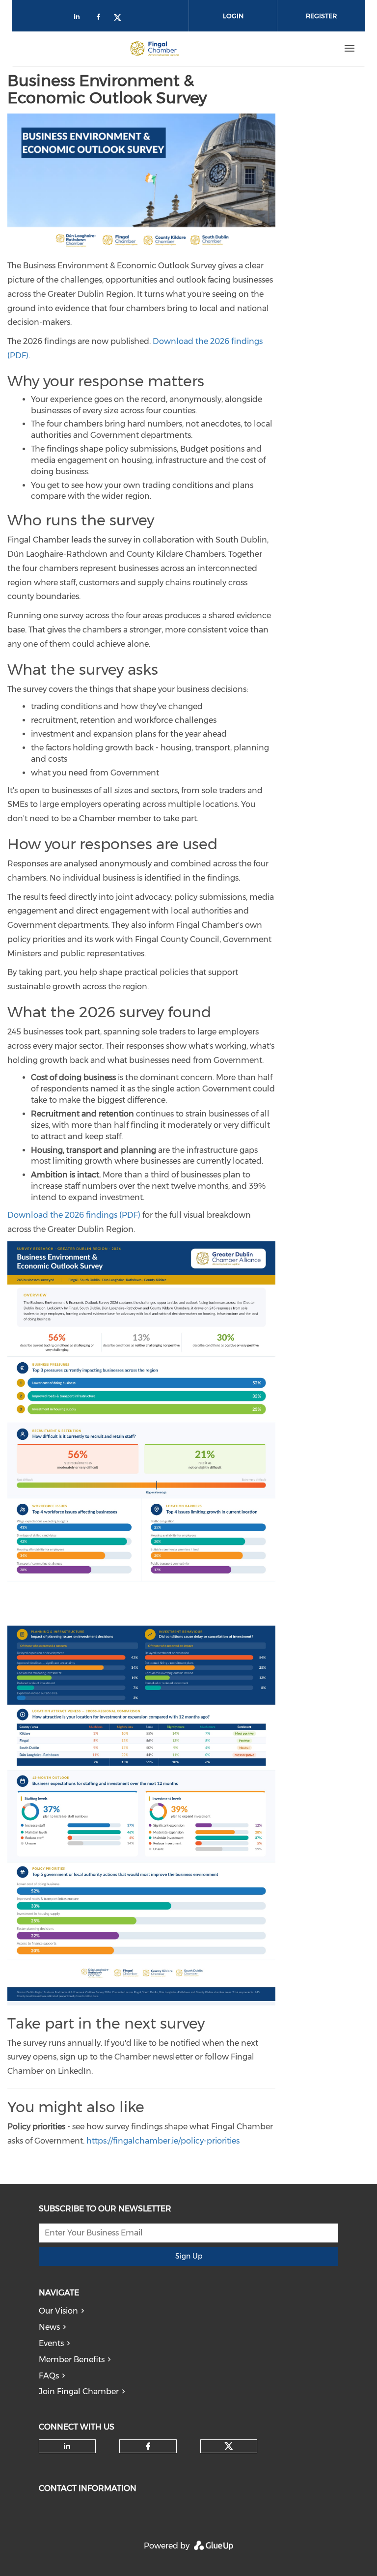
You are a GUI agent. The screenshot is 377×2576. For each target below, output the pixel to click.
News (49, 2327)
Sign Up (189, 2256)
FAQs (49, 2376)
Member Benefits (72, 2360)
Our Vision (58, 2311)
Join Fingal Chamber (79, 2391)
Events (51, 2343)
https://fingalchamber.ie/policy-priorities (163, 2141)
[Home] (155, 49)
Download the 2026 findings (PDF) (74, 1215)
